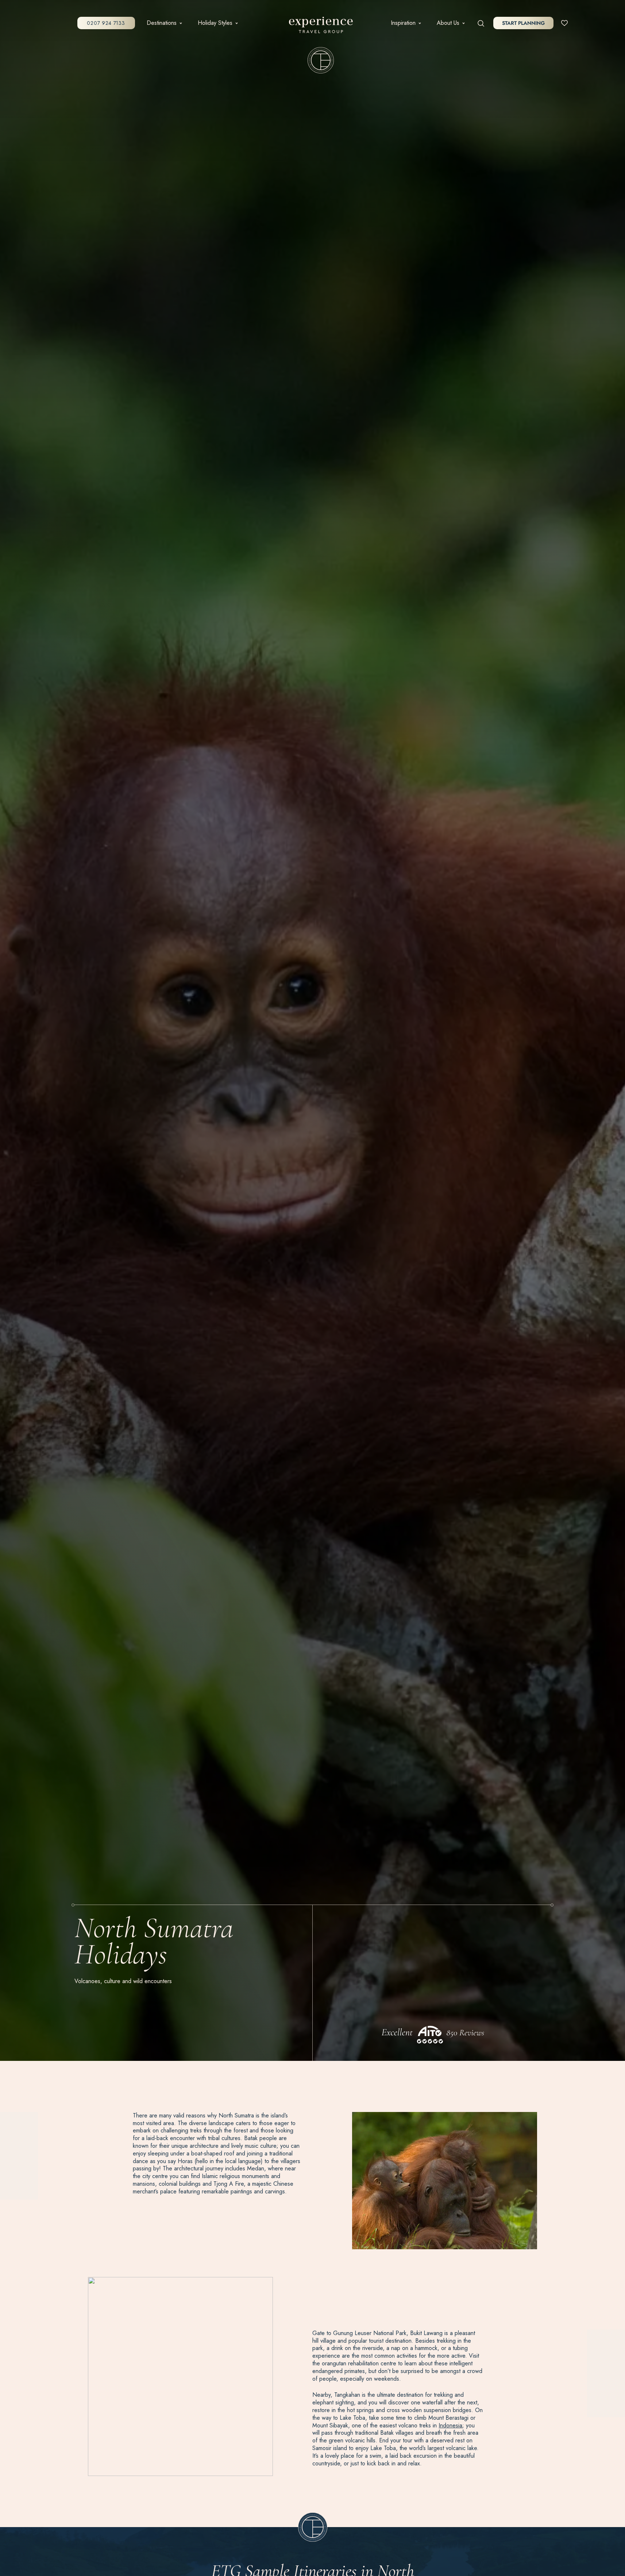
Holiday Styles (215, 23)
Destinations (162, 23)
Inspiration (403, 23)
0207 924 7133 (106, 23)
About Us (448, 23)
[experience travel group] (321, 26)
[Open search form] (481, 23)
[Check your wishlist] (564, 23)
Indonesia (450, 2425)
